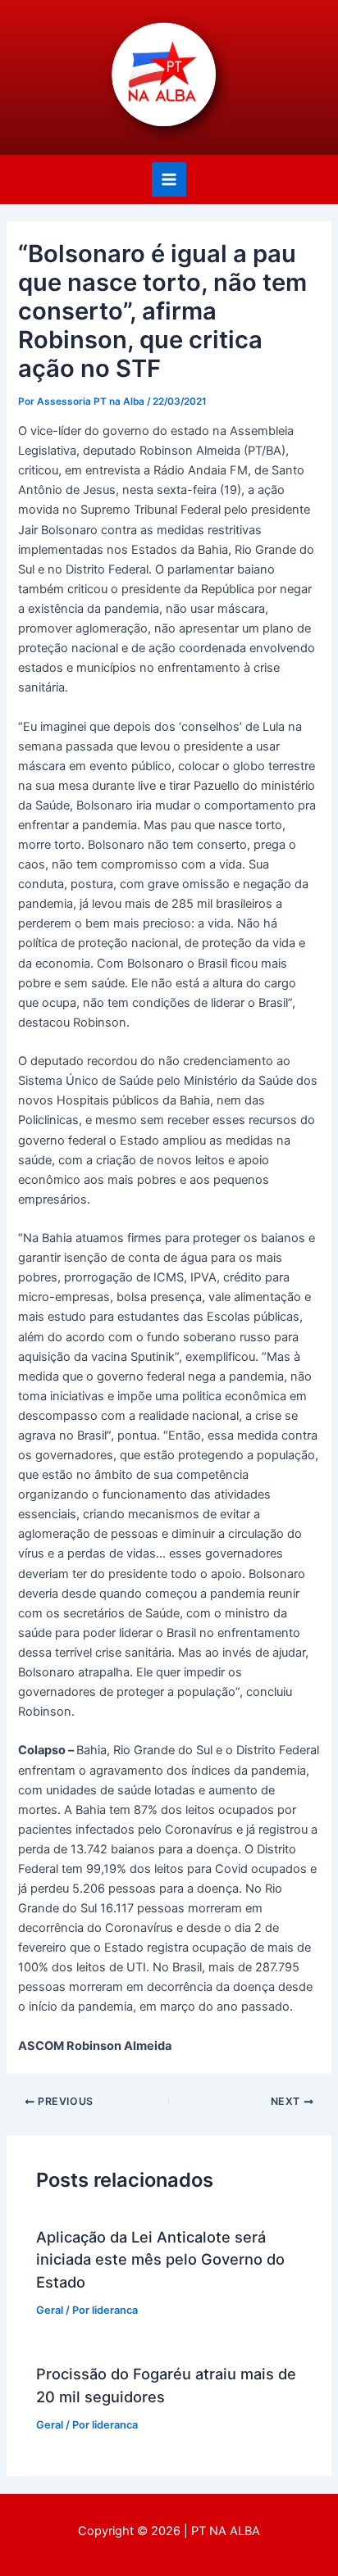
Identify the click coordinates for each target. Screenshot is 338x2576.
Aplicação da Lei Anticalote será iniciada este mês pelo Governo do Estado (160, 2259)
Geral (50, 2310)
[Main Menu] (169, 179)
